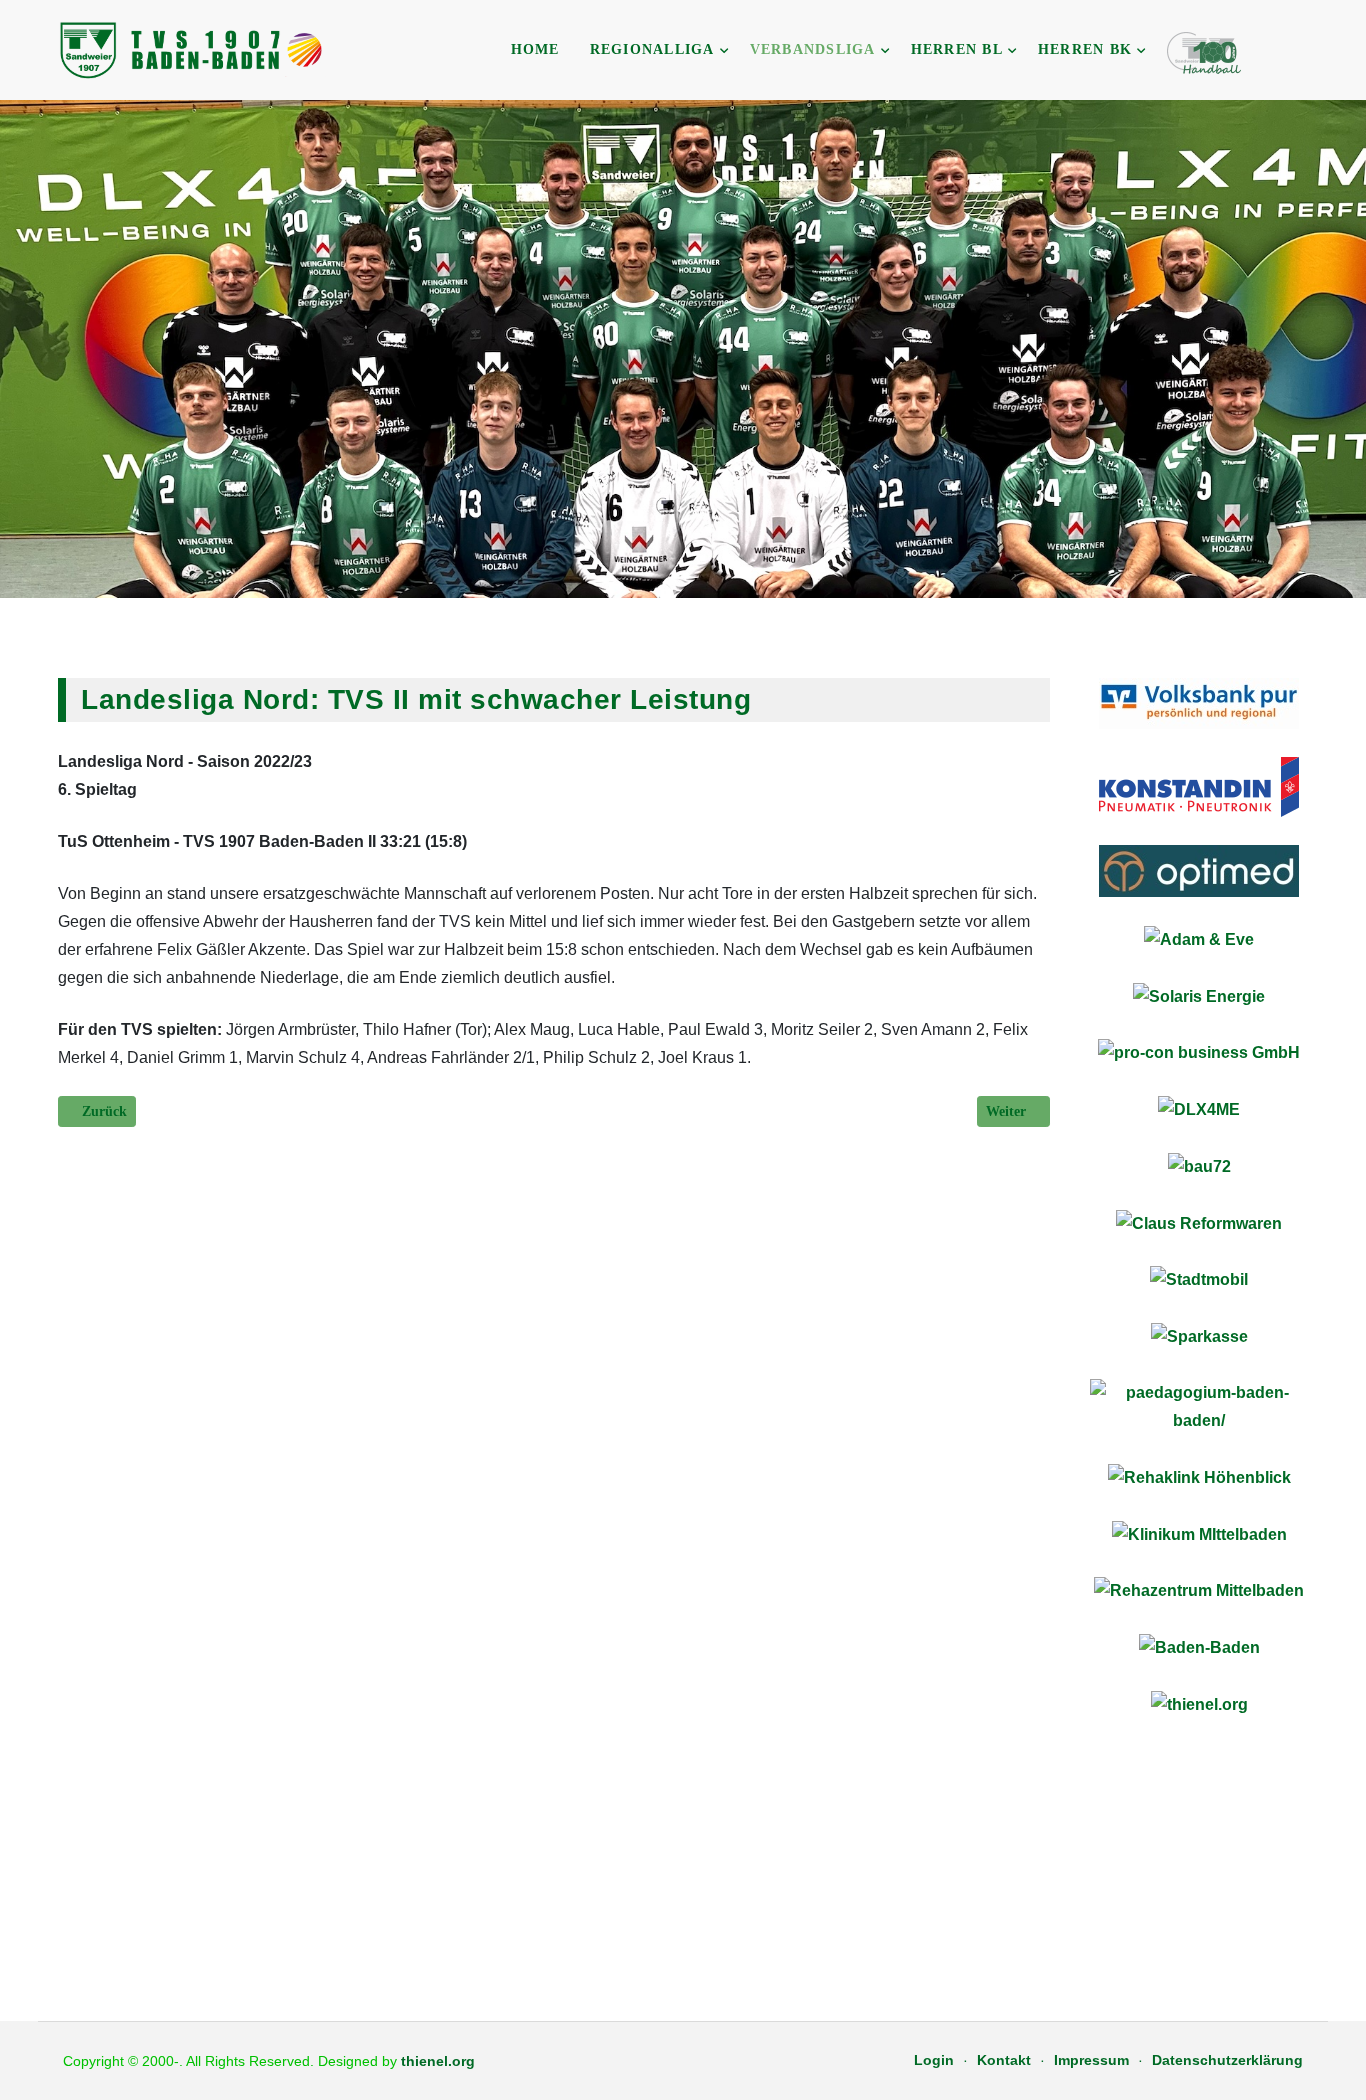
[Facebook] (1289, 51)
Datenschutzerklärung (1227, 2060)
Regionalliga (652, 49)
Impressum (1091, 2060)
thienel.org (438, 2061)
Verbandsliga (813, 49)
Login (934, 2060)
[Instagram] (1315, 51)
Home (535, 49)
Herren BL (957, 49)
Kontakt (1004, 2060)
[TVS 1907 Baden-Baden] (193, 50)
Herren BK (1085, 49)
